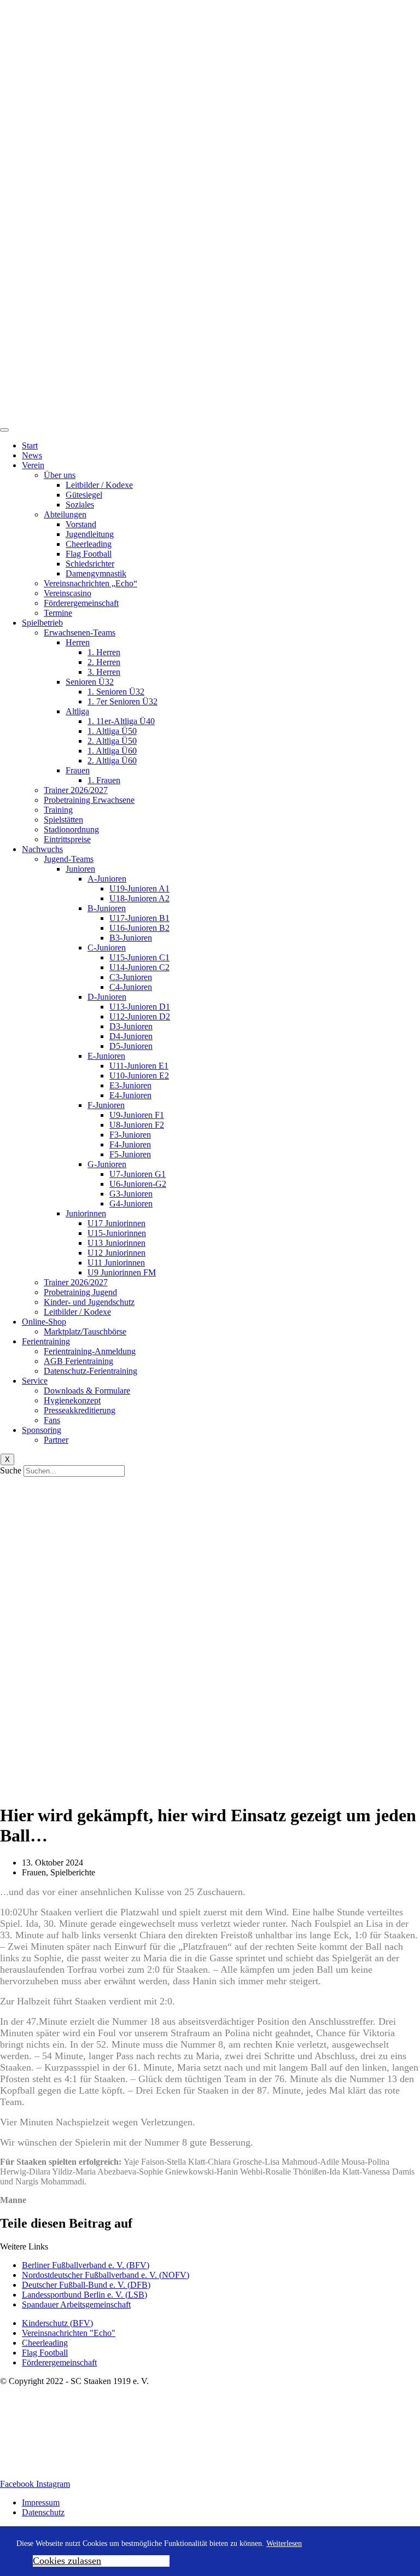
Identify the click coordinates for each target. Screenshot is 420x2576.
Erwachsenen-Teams (80, 633)
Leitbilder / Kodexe (99, 485)
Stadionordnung (71, 829)
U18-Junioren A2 (139, 898)
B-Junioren (107, 908)
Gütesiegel (84, 495)
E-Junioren (106, 1056)
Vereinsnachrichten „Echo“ (91, 583)
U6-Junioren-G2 (138, 1184)
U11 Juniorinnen (116, 1263)
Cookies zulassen (67, 2561)
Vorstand (81, 524)
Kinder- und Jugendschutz (89, 1302)
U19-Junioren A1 (139, 888)
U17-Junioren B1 (139, 918)
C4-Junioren (131, 987)
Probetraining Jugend (80, 1292)
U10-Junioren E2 (139, 1076)
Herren (78, 642)
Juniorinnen (86, 1213)
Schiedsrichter (90, 564)
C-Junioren (107, 948)
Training (58, 810)
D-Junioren (107, 997)
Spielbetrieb (42, 623)
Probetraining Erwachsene (89, 800)
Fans (52, 1420)
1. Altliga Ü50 (112, 731)
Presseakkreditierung (80, 1410)
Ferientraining (46, 1341)
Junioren (80, 869)
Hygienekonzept (72, 1400)
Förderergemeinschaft (81, 603)
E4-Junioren (130, 1095)
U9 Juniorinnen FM (122, 1272)
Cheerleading (89, 544)
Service (35, 1381)
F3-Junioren (130, 1135)
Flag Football (89, 554)
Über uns (60, 475)
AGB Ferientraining (78, 1361)
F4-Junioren (130, 1144)
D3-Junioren (131, 1026)
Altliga (77, 711)
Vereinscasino (68, 593)
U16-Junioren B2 (139, 928)
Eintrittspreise (67, 839)
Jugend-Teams (69, 859)
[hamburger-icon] (4, 430)
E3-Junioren (130, 1085)
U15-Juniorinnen (117, 1233)
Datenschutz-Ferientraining (91, 1371)
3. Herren (104, 672)
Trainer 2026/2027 (76, 790)
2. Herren (104, 662)
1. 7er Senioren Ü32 (122, 701)
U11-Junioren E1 (139, 1066)
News (32, 455)
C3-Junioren (131, 977)
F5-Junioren (130, 1154)
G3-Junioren (131, 1194)
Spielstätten (63, 820)
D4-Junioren (131, 1036)
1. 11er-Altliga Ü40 (121, 721)
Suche (11, 1470)
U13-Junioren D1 (140, 1007)
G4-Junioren (131, 1204)
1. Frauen (104, 780)
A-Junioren (107, 879)
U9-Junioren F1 (137, 1115)
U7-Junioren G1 (138, 1174)
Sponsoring (42, 1430)
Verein (33, 465)
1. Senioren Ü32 (116, 692)
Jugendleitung (90, 534)
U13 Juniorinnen (116, 1243)
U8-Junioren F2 (137, 1125)
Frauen (78, 770)
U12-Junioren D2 (140, 1016)
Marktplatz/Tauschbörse (85, 1331)
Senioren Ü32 (90, 682)
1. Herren (104, 652)
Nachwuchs (42, 849)
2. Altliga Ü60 (112, 760)
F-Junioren (106, 1105)
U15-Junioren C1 (139, 957)
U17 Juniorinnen (116, 1223)
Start (30, 445)
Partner (56, 1440)
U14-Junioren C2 (139, 967)
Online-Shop (44, 1322)
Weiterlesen (284, 2543)
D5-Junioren (131, 1046)
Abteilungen (65, 514)
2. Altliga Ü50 (112, 741)
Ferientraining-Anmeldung (90, 1351)
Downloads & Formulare (87, 1391)
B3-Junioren (131, 938)
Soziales (80, 505)
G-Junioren (107, 1164)
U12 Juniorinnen (116, 1253)
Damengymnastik (96, 573)
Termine (58, 613)
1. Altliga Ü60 (112, 751)
